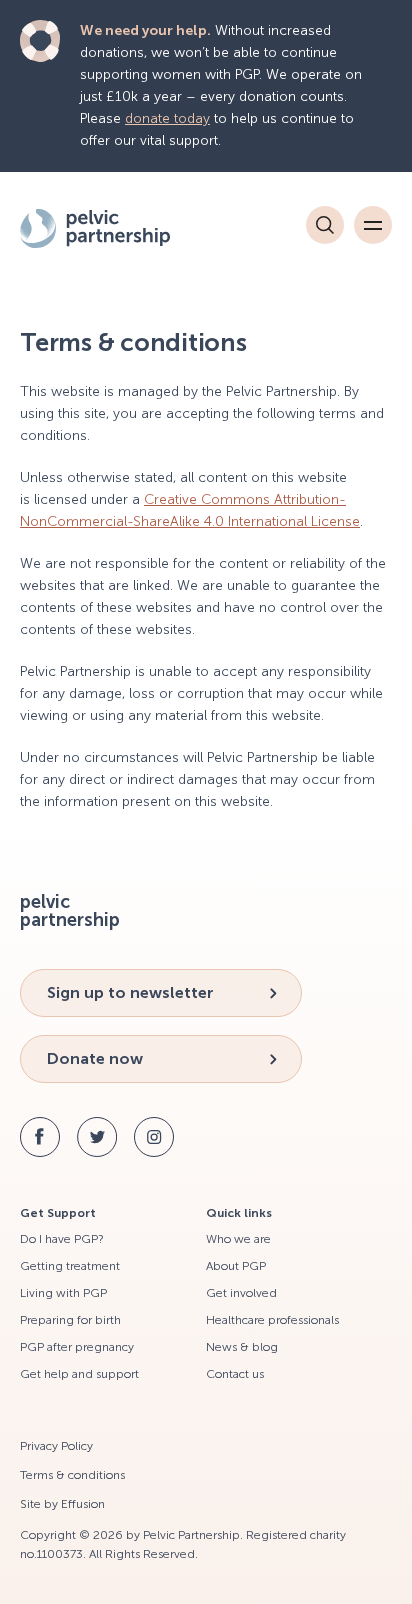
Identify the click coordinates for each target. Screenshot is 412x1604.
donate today (167, 118)
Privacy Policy (56, 1446)
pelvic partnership (70, 911)
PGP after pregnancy (77, 1347)
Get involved (241, 1293)
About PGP (236, 1266)
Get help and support (79, 1374)
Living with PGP (63, 1293)
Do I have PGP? (62, 1239)
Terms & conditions (72, 1475)
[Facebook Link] (40, 1137)
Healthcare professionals (272, 1320)
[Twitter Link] (97, 1137)
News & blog (242, 1347)
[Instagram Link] (154, 1137)
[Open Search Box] (325, 225)
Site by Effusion (62, 1504)
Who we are (238, 1239)
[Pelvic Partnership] (124, 228)
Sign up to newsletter (130, 992)
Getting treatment (70, 1266)
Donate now (95, 1058)
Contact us (235, 1374)
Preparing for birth (70, 1320)
